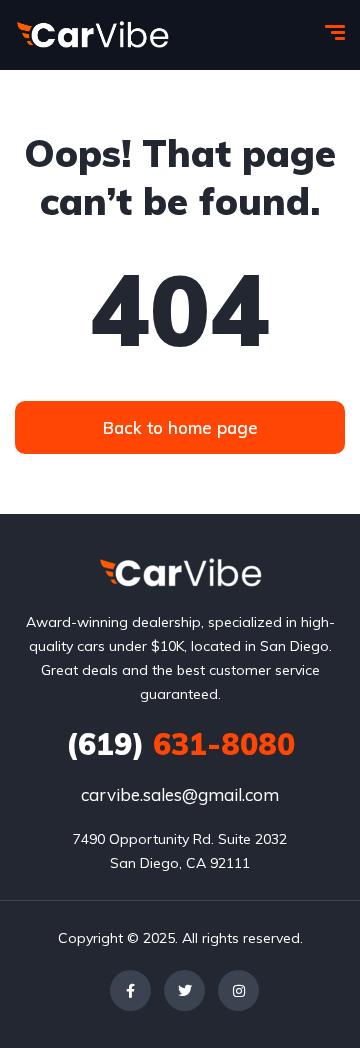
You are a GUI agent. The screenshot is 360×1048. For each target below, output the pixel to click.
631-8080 (180, 744)
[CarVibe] (92, 35)
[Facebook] (130, 990)
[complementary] (300, 988)
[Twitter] (184, 990)
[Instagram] (238, 990)
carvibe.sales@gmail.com (180, 794)
